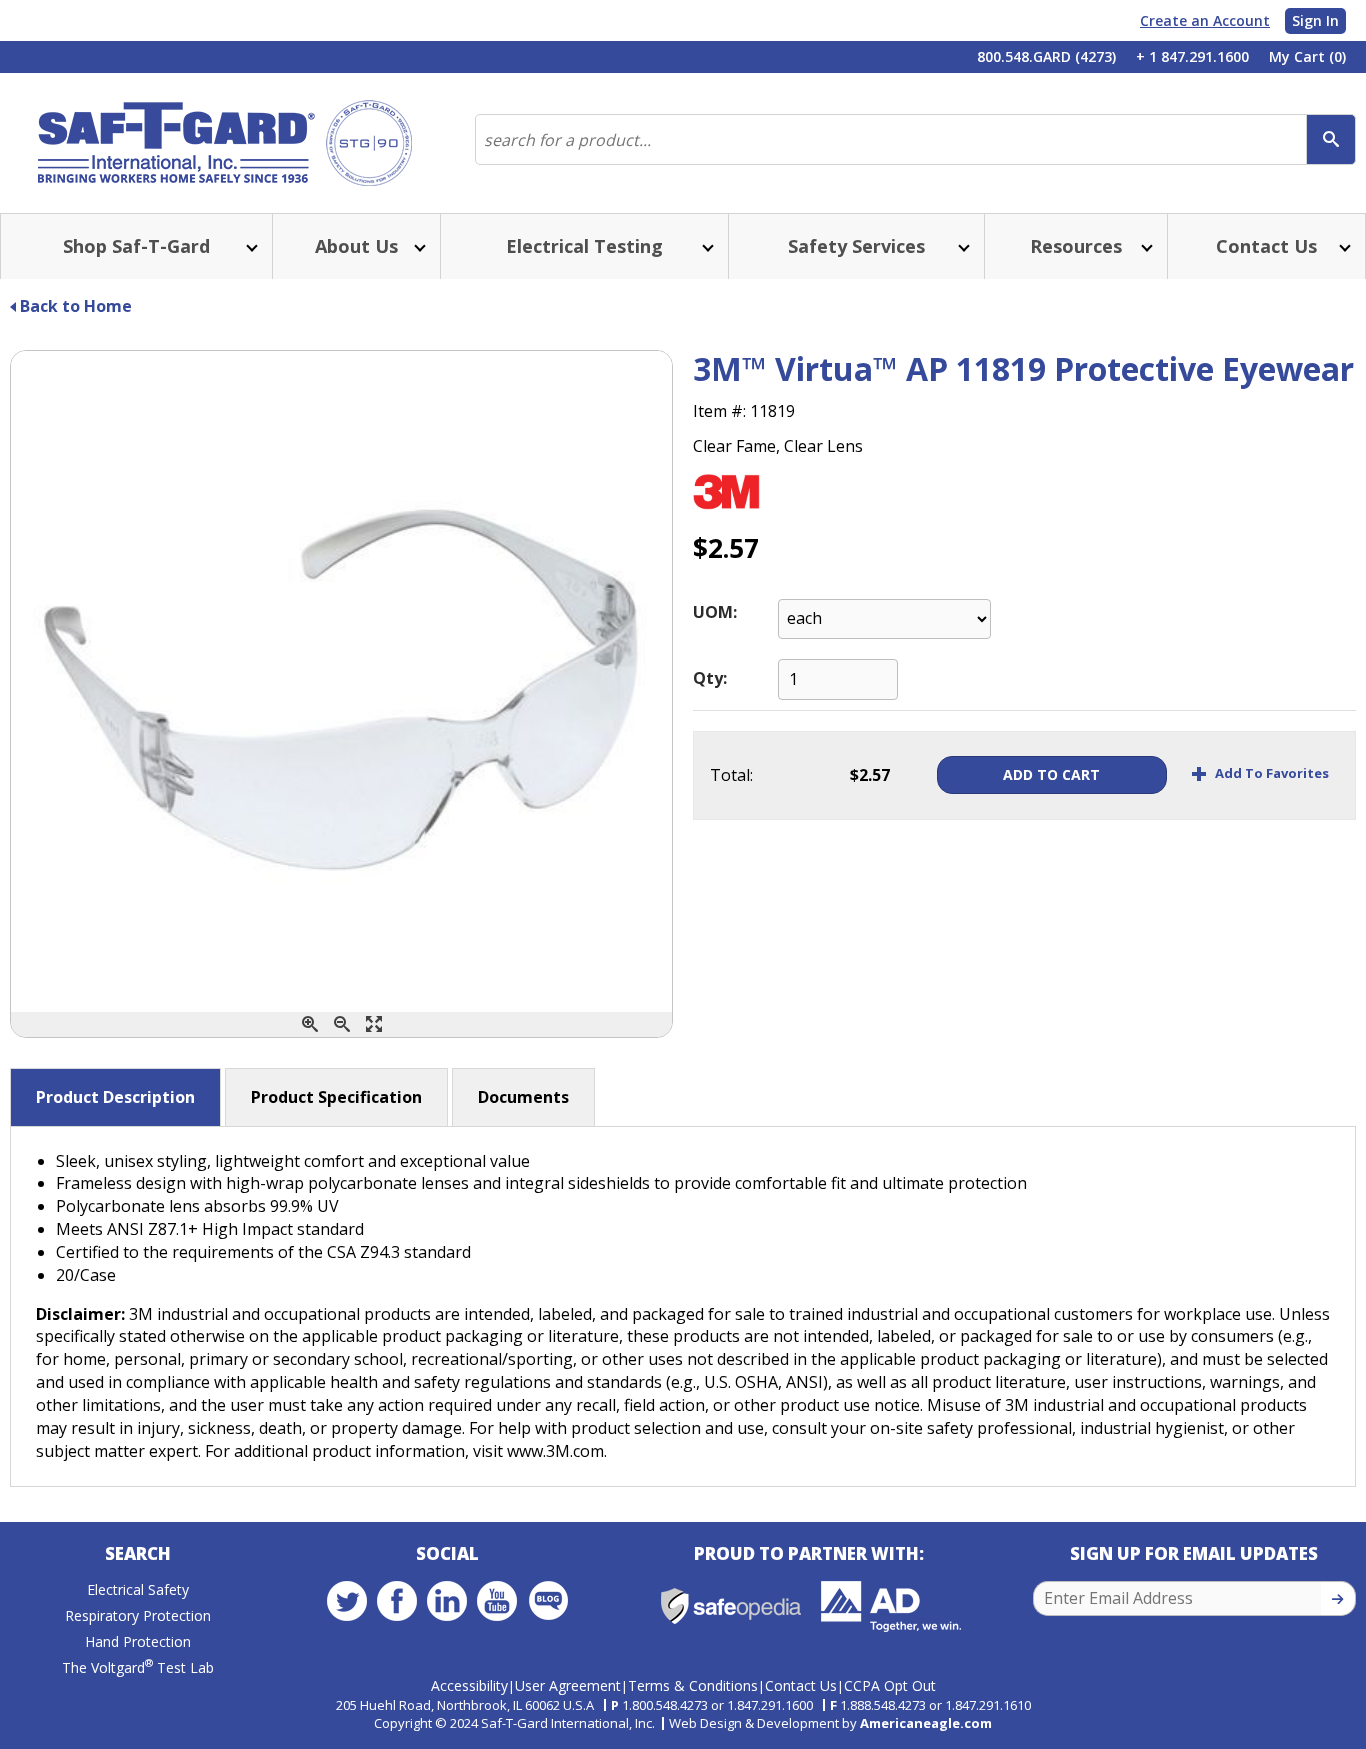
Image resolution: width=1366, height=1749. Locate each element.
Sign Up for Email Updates (1194, 1553)
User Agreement (568, 1685)
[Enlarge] (374, 1024)
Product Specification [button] (336, 1097)
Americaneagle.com (926, 1723)
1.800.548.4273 (665, 1705)
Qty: (710, 678)
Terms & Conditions (693, 1685)
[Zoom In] (310, 1024)
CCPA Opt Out (890, 1685)
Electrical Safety (138, 1589)
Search (138, 1553)
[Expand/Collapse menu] (250, 246)
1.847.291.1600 (770, 1705)
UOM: (715, 612)
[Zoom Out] (342, 1024)
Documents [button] (523, 1097)
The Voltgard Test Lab (138, 1667)
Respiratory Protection (138, 1615)
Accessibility (469, 1685)
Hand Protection (138, 1641)
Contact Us (801, 1685)
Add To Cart (1051, 774)
